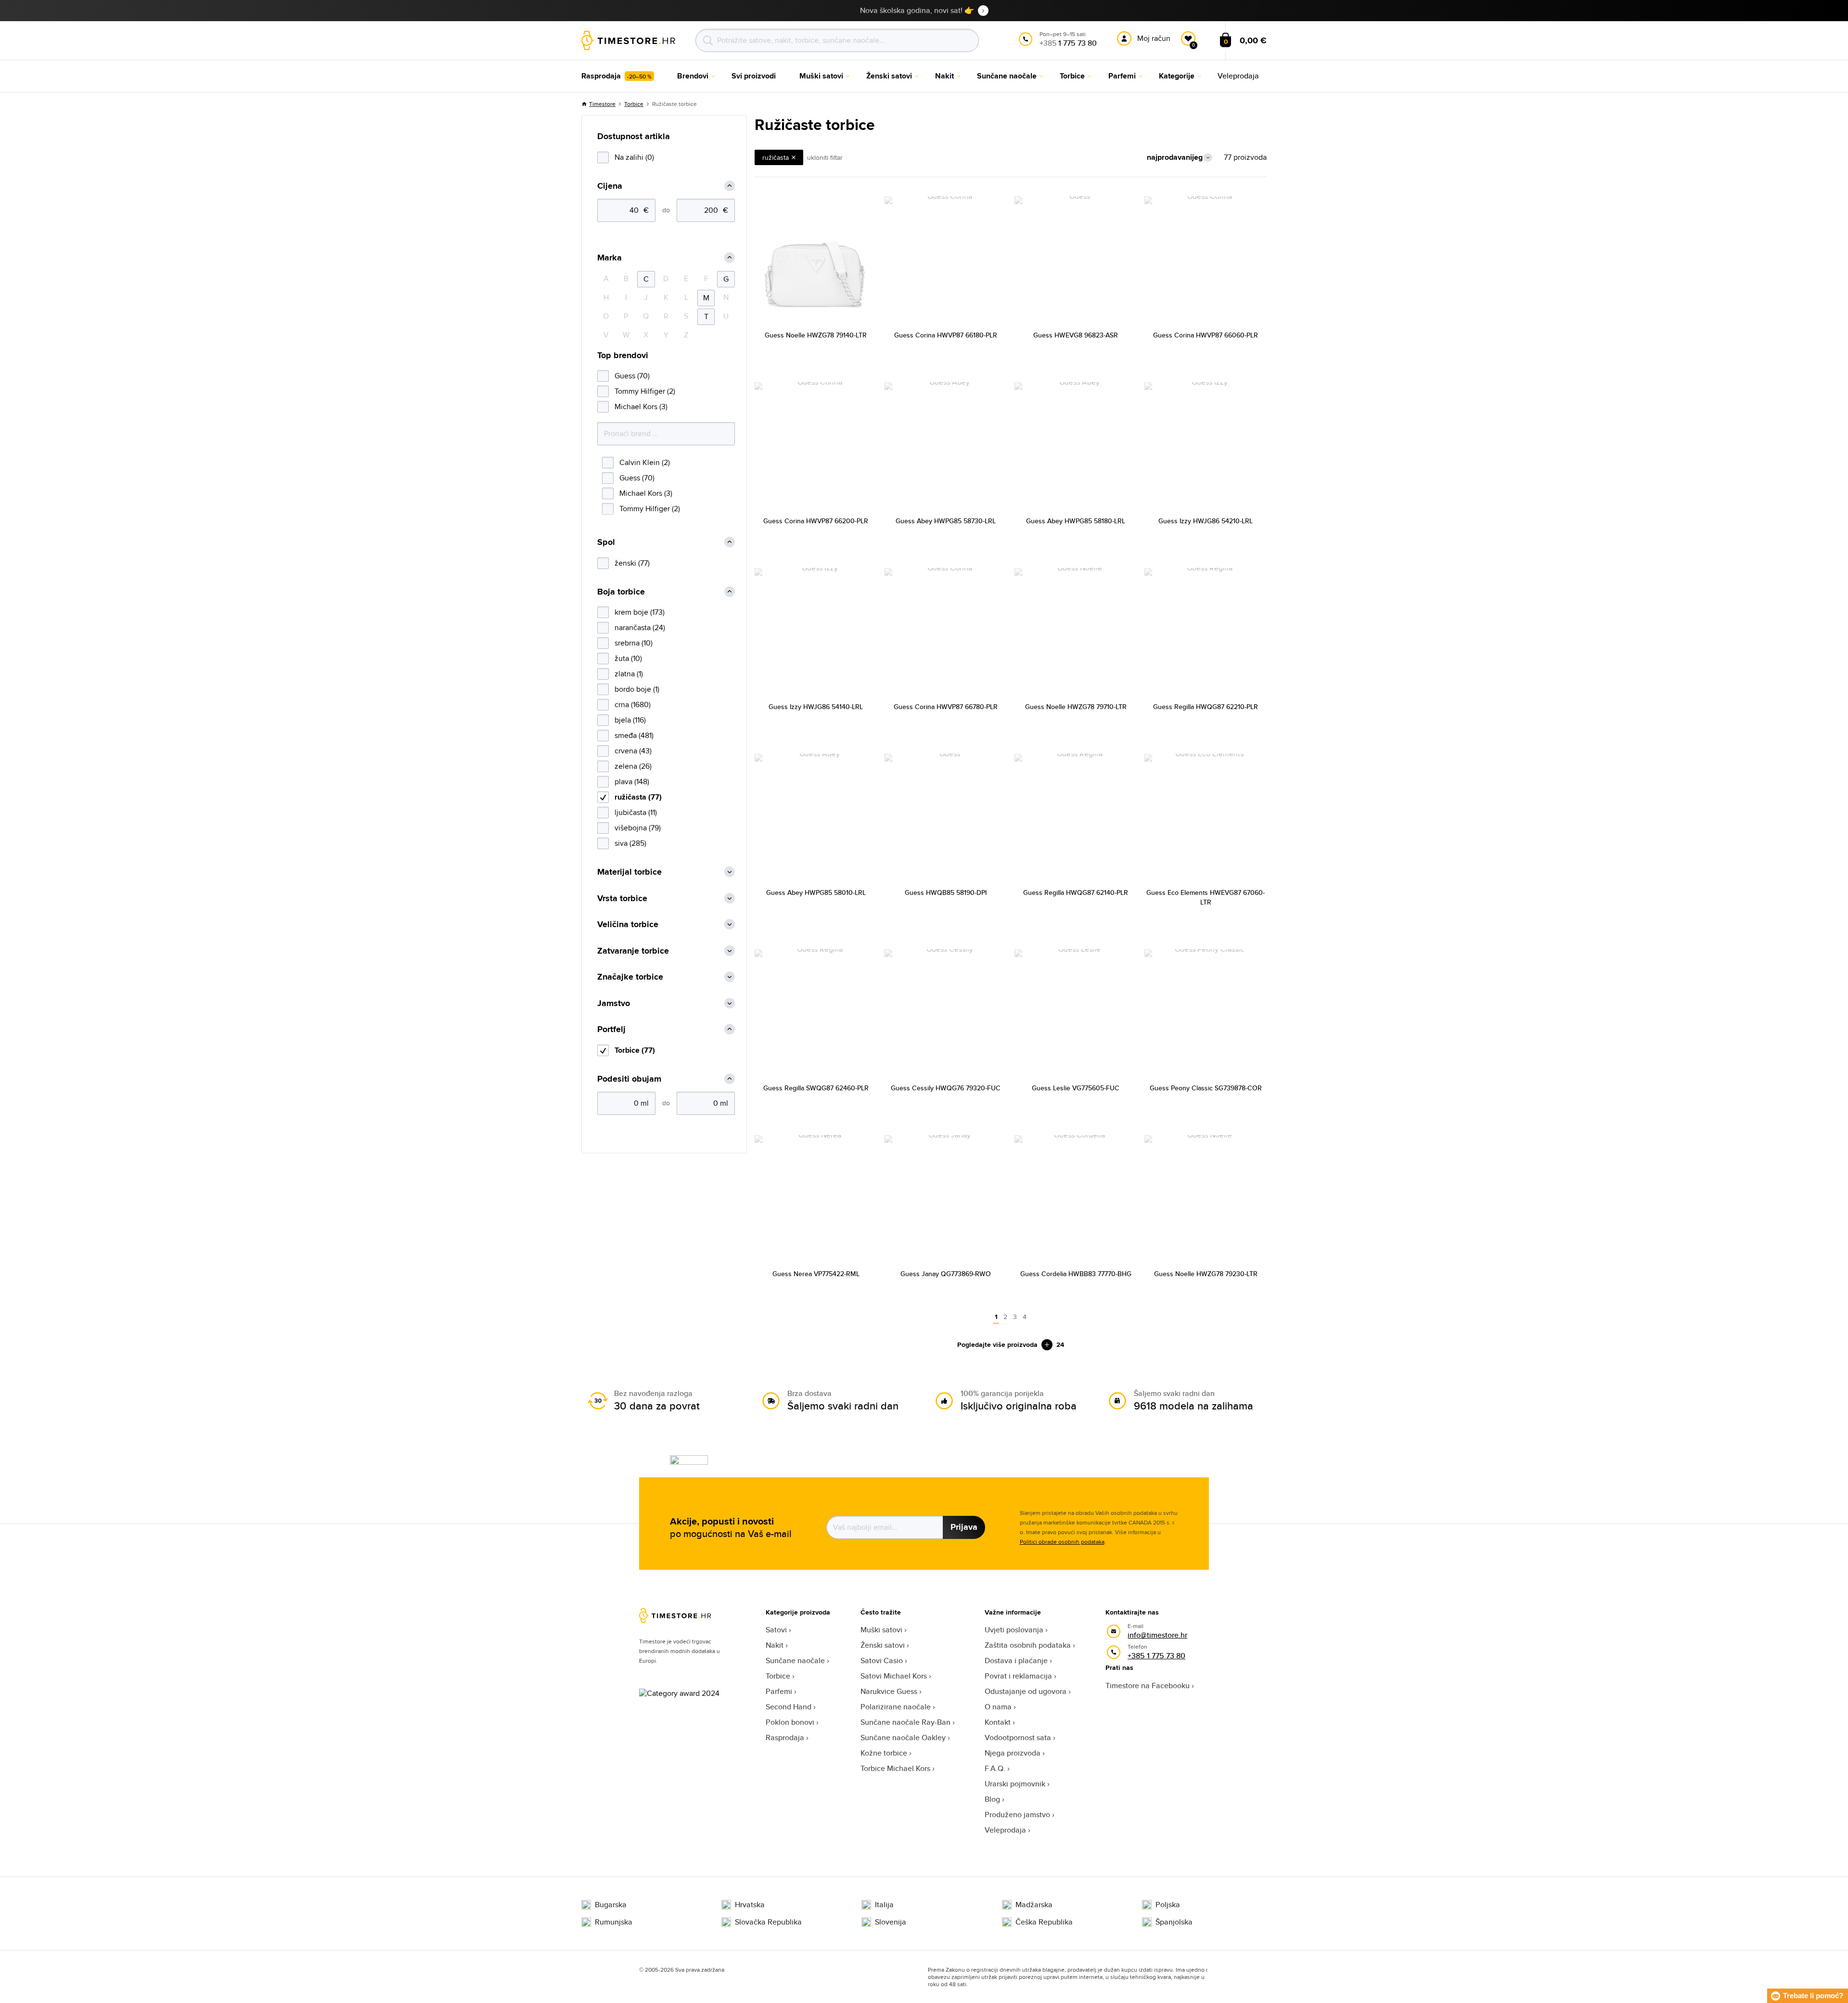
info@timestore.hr (1157, 1635)
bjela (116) (630, 720)
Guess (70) (632, 376)
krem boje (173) (640, 612)
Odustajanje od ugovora (1026, 1691)
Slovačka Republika (768, 1922)
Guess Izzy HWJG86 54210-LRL (1206, 521)
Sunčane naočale (795, 1661)
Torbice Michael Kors (895, 1768)
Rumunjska (614, 1922)
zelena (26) (633, 766)
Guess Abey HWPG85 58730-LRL (946, 521)
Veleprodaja (1005, 1830)
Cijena (610, 186)
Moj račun (1154, 38)
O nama (998, 1707)
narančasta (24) (640, 627)
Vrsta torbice (622, 898)
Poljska (1168, 1905)
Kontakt (998, 1722)
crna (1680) (633, 704)
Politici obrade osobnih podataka (1062, 1542)
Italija (884, 1905)
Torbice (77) (635, 1050)
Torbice (634, 104)
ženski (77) (632, 563)
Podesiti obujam (629, 1079)
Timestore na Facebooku (1148, 1686)
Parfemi (779, 1691)
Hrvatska (750, 1905)
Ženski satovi (883, 1645)
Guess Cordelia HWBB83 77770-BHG (1076, 1274)
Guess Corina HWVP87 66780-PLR (946, 707)
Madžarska (1034, 1905)
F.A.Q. (995, 1768)
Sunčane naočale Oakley (903, 1738)
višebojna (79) (638, 828)
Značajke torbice (630, 977)
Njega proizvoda (1013, 1753)
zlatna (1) (629, 674)
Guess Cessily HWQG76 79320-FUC (946, 1088)
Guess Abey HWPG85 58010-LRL (816, 892)
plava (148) (632, 782)
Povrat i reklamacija (1018, 1676)
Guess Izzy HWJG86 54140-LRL (816, 707)
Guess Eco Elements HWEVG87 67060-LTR (1206, 897)
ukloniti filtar (825, 157)
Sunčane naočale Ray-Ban (905, 1722)
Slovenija (891, 1922)
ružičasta (776, 157)
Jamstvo (614, 1003)
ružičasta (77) (638, 797)
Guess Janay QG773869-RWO (946, 1274)
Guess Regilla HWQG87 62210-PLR (1206, 707)
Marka (610, 258)
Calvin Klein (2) (645, 462)
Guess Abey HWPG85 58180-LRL (1076, 521)
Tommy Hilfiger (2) (645, 391)
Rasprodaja (785, 1738)
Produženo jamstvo (1017, 1815)
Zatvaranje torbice (633, 951)
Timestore (602, 104)
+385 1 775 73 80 (1156, 1656)
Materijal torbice (629, 872)
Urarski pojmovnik (1015, 1784)
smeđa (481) (634, 735)
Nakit (775, 1645)
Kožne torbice (884, 1753)
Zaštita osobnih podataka (1028, 1645)
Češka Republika (1044, 1922)
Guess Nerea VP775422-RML (816, 1274)
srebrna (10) (634, 643)
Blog (992, 1799)
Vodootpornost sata (1018, 1738)
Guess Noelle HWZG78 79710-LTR (1076, 707)
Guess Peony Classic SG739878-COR (1206, 1088)
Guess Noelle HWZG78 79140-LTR (816, 335)
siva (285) (630, 843)
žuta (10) (628, 658)
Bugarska (611, 1905)
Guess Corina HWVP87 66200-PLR (816, 521)
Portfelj (611, 1029)
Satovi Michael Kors (894, 1676)
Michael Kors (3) (641, 407)
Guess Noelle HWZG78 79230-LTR (1206, 1274)
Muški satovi (881, 1630)
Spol (606, 542)
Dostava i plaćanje (1016, 1661)
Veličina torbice (628, 924)
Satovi (776, 1630)
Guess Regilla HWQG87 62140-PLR (1076, 892)
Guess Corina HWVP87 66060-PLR (1206, 335)
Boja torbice (621, 592)
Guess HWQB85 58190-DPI (946, 892)
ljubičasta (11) (636, 812)
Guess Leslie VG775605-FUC (1076, 1088)
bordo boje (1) (637, 689)
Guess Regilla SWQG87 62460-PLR (816, 1088)
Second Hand (789, 1707)
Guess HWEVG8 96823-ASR (1076, 335)
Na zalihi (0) (634, 157)
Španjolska (1174, 1922)
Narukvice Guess (889, 1691)
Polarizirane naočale (896, 1707)
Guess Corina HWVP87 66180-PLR (946, 335)
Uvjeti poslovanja (1014, 1630)
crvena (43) (633, 751)
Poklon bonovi (790, 1722)
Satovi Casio (882, 1661)
